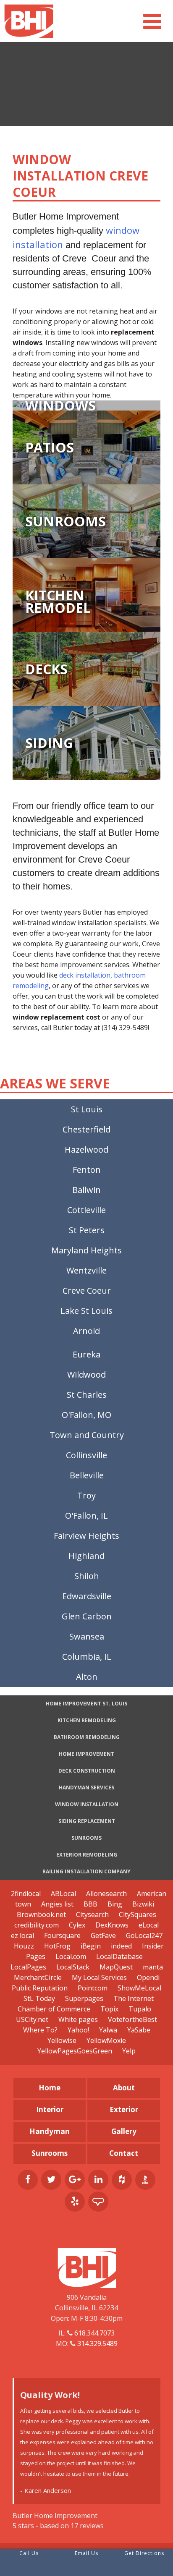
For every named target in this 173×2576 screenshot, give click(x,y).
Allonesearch (106, 1893)
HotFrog (57, 1946)
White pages (78, 2019)
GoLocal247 (144, 1935)
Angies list (57, 1904)
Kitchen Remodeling (87, 1720)
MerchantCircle (38, 1977)
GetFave (103, 1935)
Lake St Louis (86, 1311)
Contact (124, 2153)
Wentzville (86, 1270)
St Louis (87, 1109)
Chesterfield (86, 1129)
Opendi (148, 1977)
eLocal (149, 1925)
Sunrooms (86, 1838)
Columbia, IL (87, 1657)
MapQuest (116, 1967)
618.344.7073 (94, 2333)
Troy (86, 1495)
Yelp (129, 2051)
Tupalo (140, 2009)
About (124, 2088)
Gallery (124, 2131)
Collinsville (86, 1455)
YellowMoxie (106, 2040)
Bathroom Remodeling (87, 1737)
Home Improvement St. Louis (86, 1704)
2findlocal (26, 1893)
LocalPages (28, 1967)
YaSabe (139, 2030)
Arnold (86, 1331)
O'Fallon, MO (86, 1415)
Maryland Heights (86, 1250)
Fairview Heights (86, 1536)
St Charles (87, 1395)
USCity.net (32, 2019)
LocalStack (73, 1967)
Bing (115, 1904)
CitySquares (138, 1914)
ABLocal (63, 1893)
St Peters (87, 1230)
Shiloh (87, 1576)
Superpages (84, 1998)
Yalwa (108, 2030)
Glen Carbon (87, 1616)
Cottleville (86, 1210)
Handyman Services (86, 1788)
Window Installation (87, 1804)
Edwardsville (87, 1596)
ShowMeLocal (139, 1988)
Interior (50, 2109)
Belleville (87, 1475)
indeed (121, 1946)
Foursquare (62, 1935)
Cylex (77, 1925)
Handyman (50, 2131)
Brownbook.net (41, 1914)
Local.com (71, 1956)
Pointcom (93, 1988)
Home (50, 2088)
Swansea (87, 1636)
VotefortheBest (132, 2019)
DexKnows (112, 1925)
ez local (22, 1935)
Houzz (24, 1946)
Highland (86, 1556)
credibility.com (37, 1925)
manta (153, 1967)
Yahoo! (78, 2030)
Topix (109, 2009)
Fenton (87, 1170)
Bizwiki (143, 1904)
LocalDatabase (119, 1956)
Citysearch (92, 1914)
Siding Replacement (87, 1821)
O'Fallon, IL (86, 1516)
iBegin (91, 1946)
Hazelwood (86, 1149)
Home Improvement (86, 1754)
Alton (87, 1677)
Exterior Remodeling (87, 1855)
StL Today (40, 1998)
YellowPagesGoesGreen (75, 2051)
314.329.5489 (97, 2343)
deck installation (85, 975)
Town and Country (87, 1435)
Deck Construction (87, 1771)
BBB (90, 1904)
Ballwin (86, 1190)
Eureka (86, 1354)
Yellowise (62, 2040)
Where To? (40, 2030)
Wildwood (86, 1374)
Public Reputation (40, 1988)
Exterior (124, 2109)
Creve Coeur (87, 1291)
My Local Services (99, 1977)
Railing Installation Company (86, 1871)
